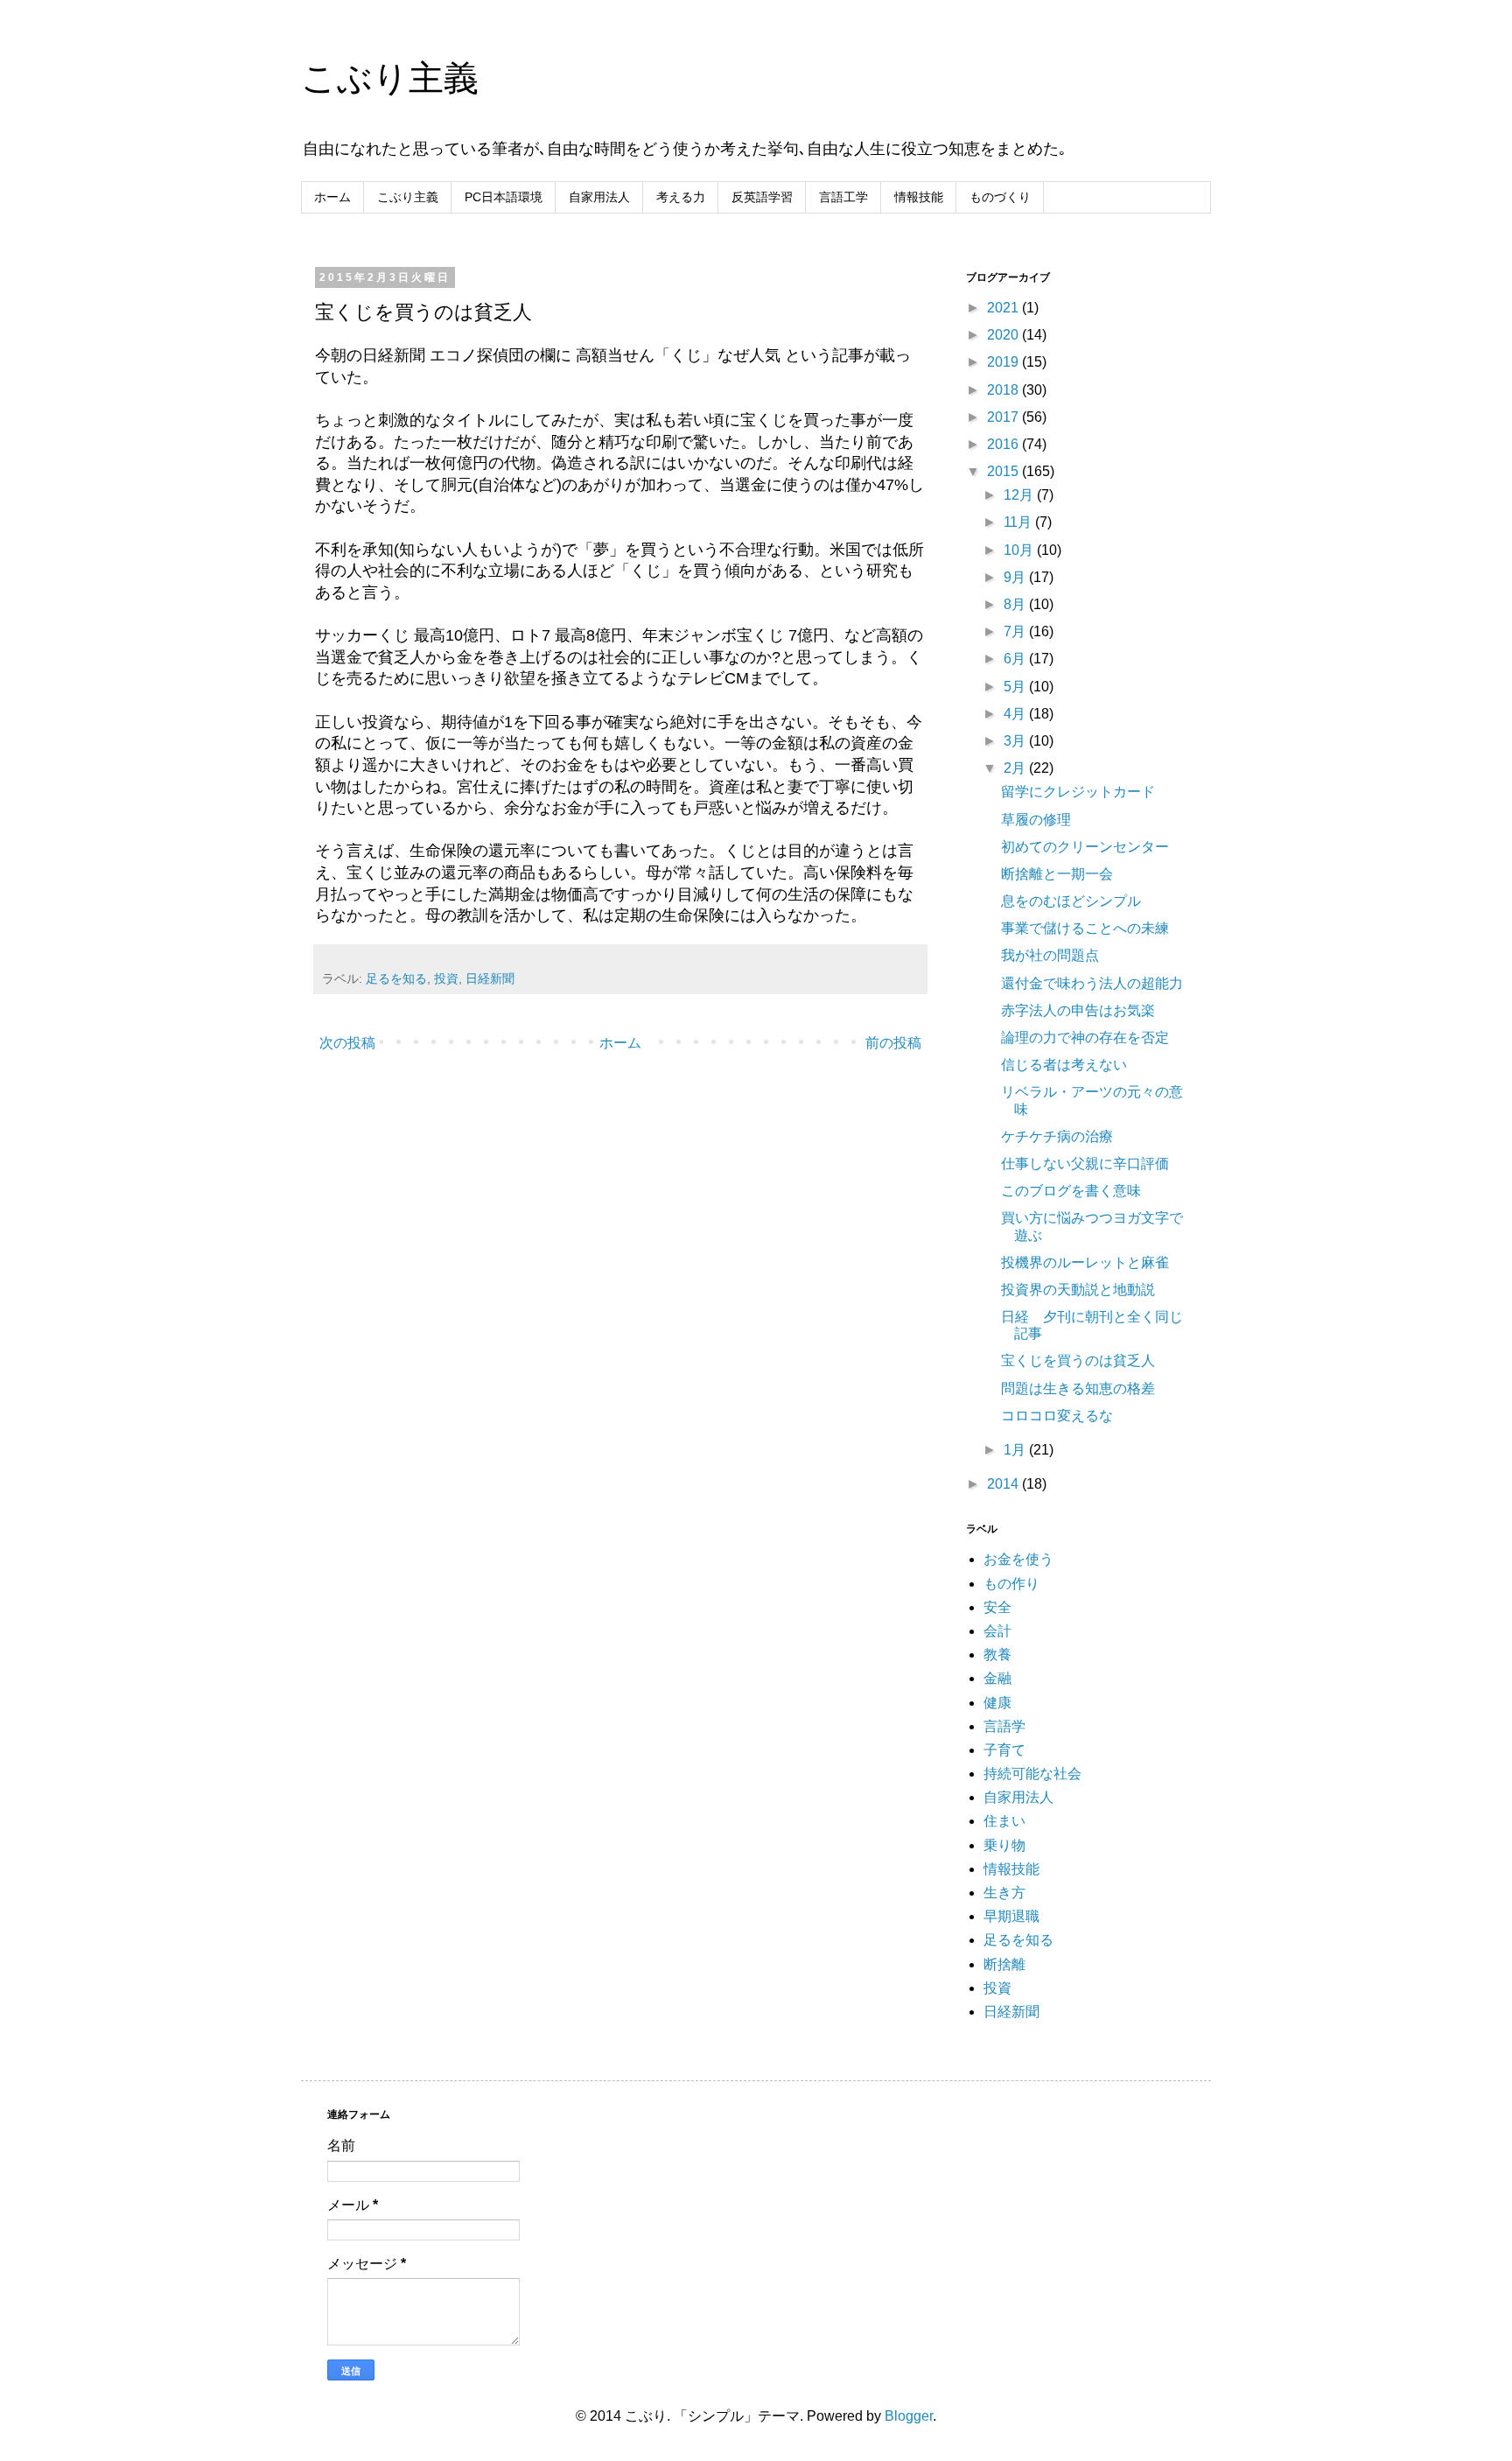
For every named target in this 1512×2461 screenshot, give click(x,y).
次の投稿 (347, 1043)
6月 (1016, 659)
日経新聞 (490, 978)
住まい (1004, 1821)
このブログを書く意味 (1071, 1191)
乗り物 (1004, 1845)
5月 (1016, 687)
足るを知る (396, 978)
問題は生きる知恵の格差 (1078, 1388)
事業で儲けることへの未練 (1085, 928)
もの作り (1011, 1584)
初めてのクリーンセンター (1085, 847)
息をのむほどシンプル (1071, 901)
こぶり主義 (390, 78)
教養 (997, 1655)
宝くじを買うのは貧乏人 (1078, 1360)
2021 (1004, 308)
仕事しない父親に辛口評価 (1085, 1164)
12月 (1020, 495)
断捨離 (1004, 1964)
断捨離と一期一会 (1057, 874)
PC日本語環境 (504, 197)
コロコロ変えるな (1057, 1416)
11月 (1019, 522)
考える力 (681, 197)
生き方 (1004, 1893)
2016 (1004, 444)
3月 (1016, 741)
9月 (1016, 577)
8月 (1016, 604)
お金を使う (1018, 1559)
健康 (997, 1703)
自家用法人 (599, 197)
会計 (997, 1631)
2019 (1004, 362)
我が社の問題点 (1050, 955)
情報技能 (919, 197)
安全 (997, 1607)
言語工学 (843, 197)
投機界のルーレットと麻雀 (1085, 1262)
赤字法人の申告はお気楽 (1078, 1010)
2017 (1004, 417)
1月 (1016, 1450)
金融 (997, 1678)
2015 (1004, 471)
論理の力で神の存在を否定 (1085, 1038)
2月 (1016, 768)
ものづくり (1000, 197)
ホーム (332, 197)
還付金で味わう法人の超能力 (1092, 983)
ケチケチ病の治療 (1057, 1136)
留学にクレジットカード (1078, 792)
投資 (446, 978)
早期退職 (1011, 1916)
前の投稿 (893, 1043)
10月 (1020, 550)
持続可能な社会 (1032, 1774)
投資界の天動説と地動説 (1078, 1290)
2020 (1004, 335)
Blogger (909, 2416)
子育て (1004, 1750)
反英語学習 (762, 197)
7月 (1016, 631)
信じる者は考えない (1064, 1065)
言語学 (1004, 1726)
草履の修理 (1036, 820)
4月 (1016, 714)
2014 (1004, 1484)
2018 (1004, 390)
